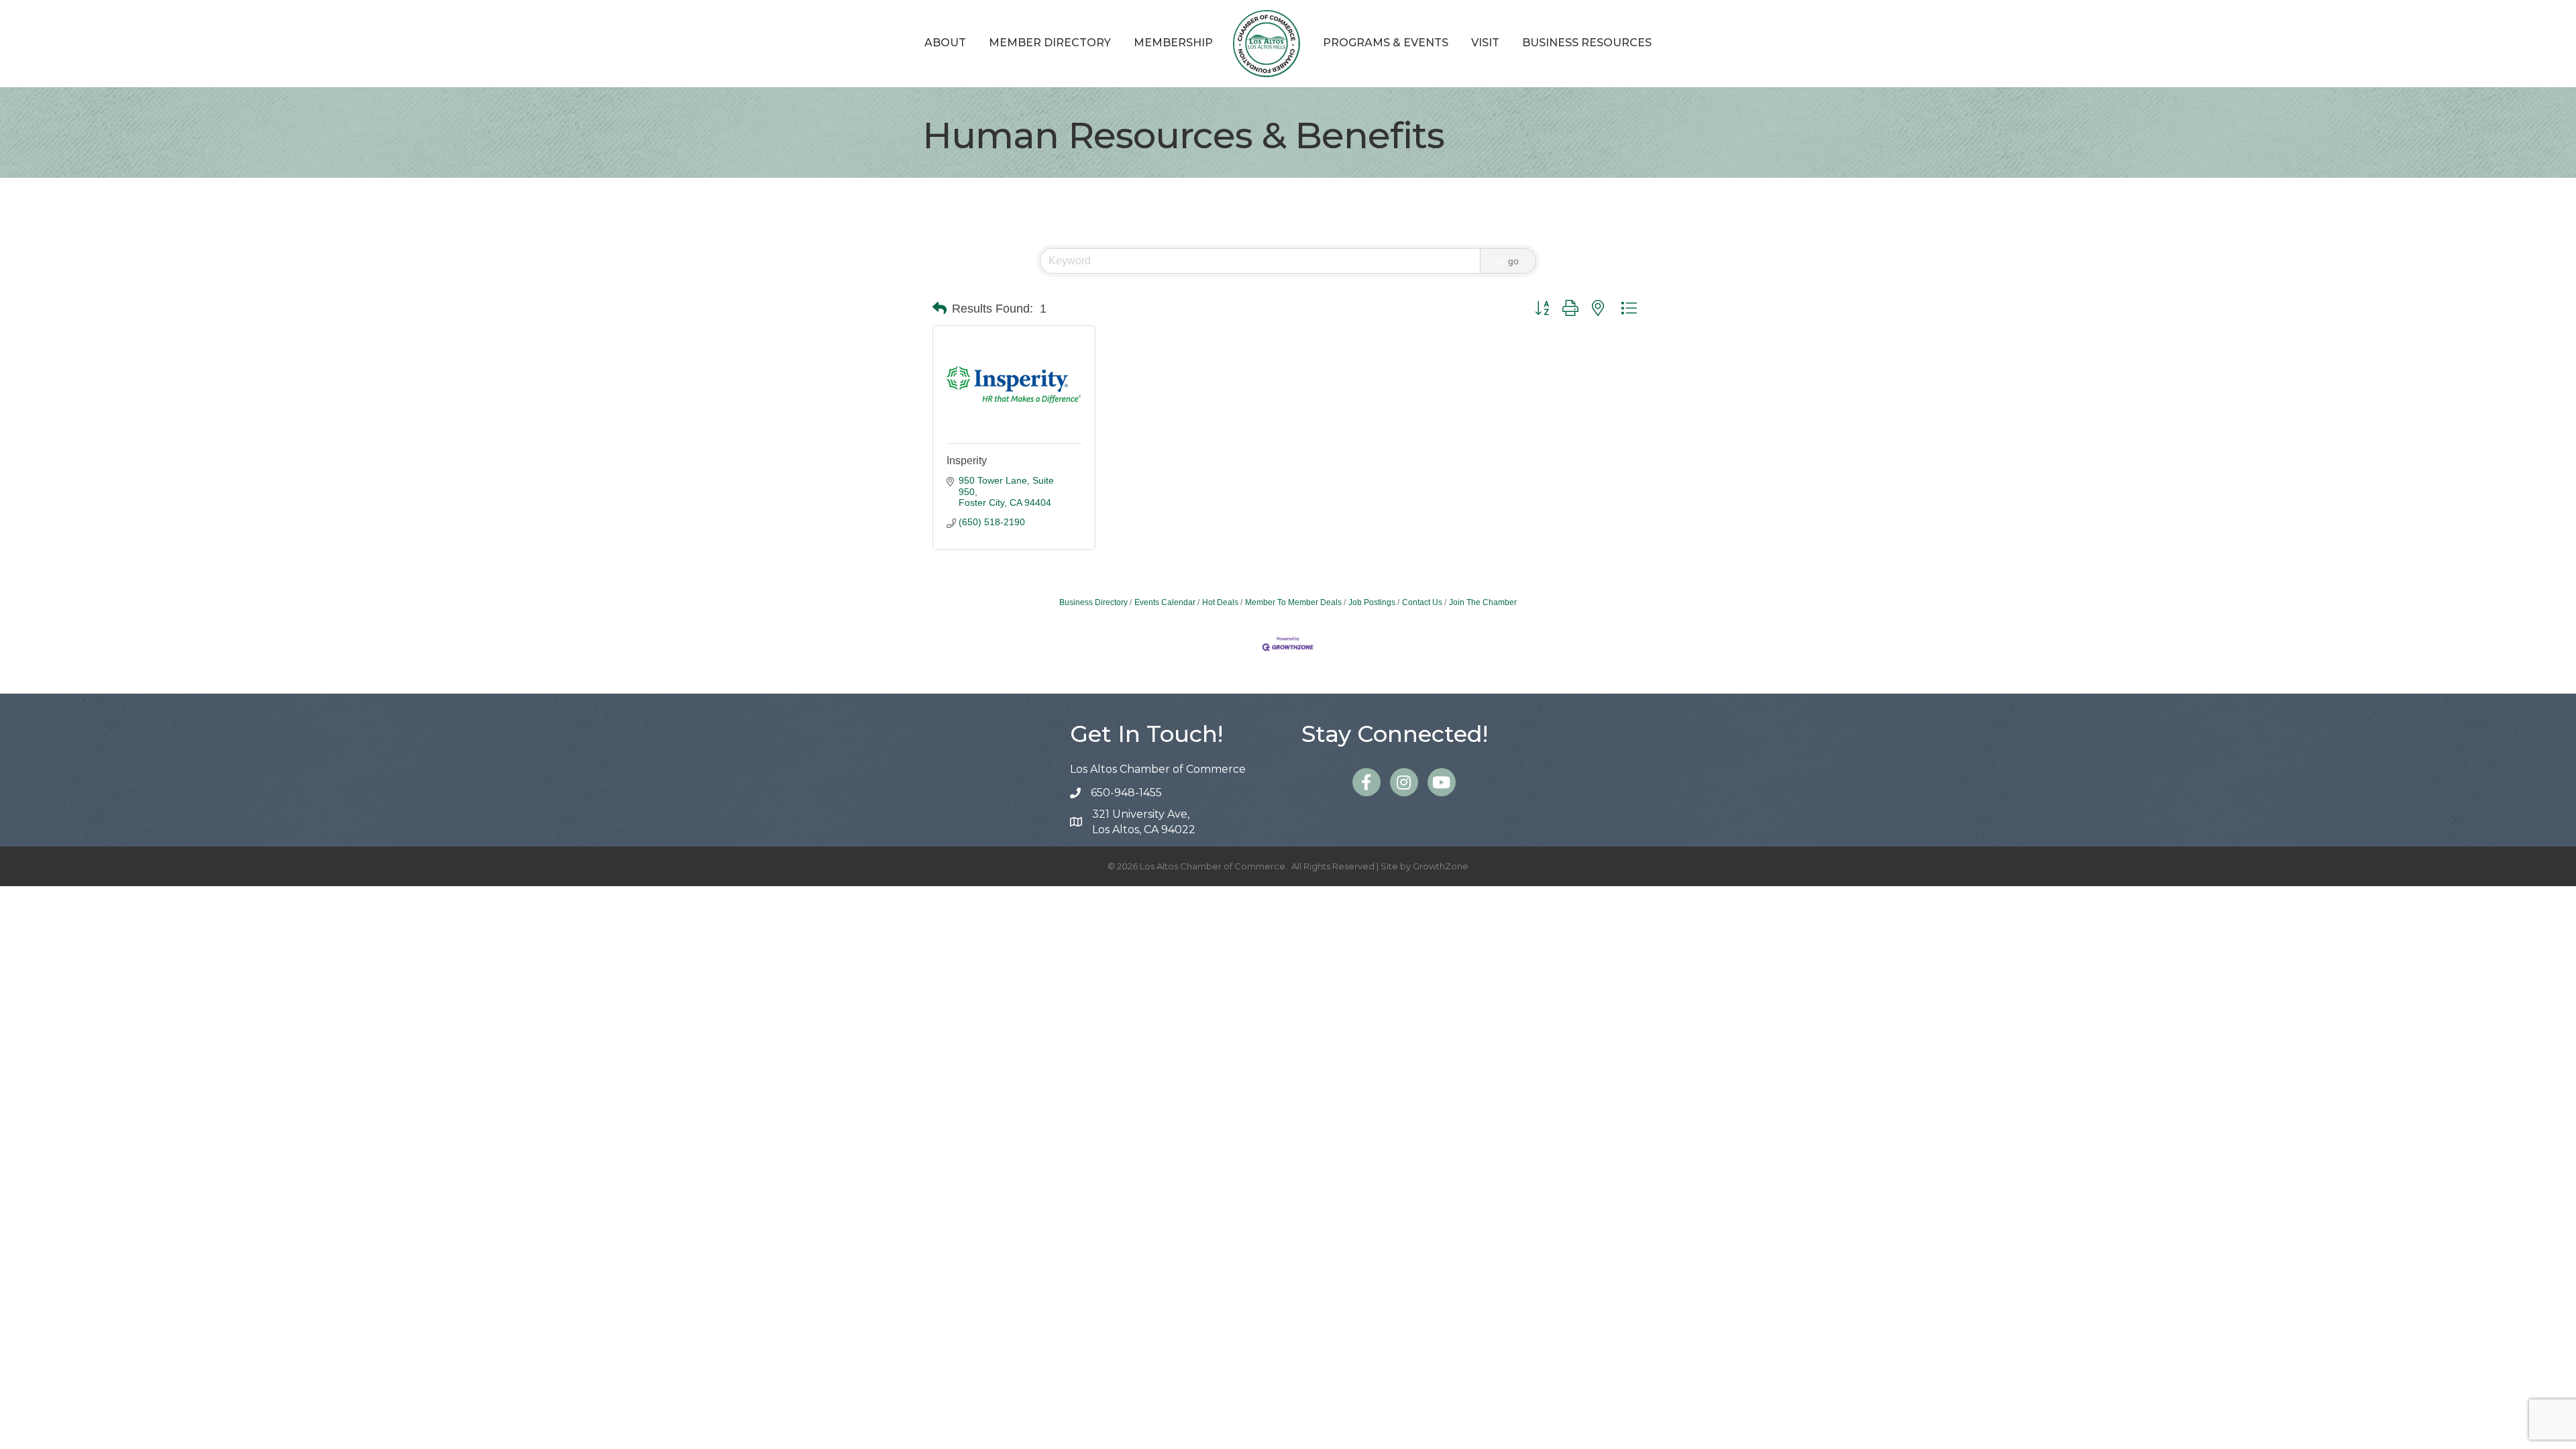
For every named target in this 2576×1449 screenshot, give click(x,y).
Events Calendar (1165, 602)
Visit (1485, 43)
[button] (940, 309)
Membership (1173, 43)
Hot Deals (1220, 602)
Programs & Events (1386, 43)
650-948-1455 (1126, 793)
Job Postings (1372, 602)
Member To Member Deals (1293, 602)
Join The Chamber (1483, 602)
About (945, 43)
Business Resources (1587, 43)
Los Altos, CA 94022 (1144, 822)
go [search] (1513, 261)
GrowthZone (1441, 866)
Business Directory (1093, 602)
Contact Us (1422, 602)
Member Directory (1050, 43)
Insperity (967, 461)
